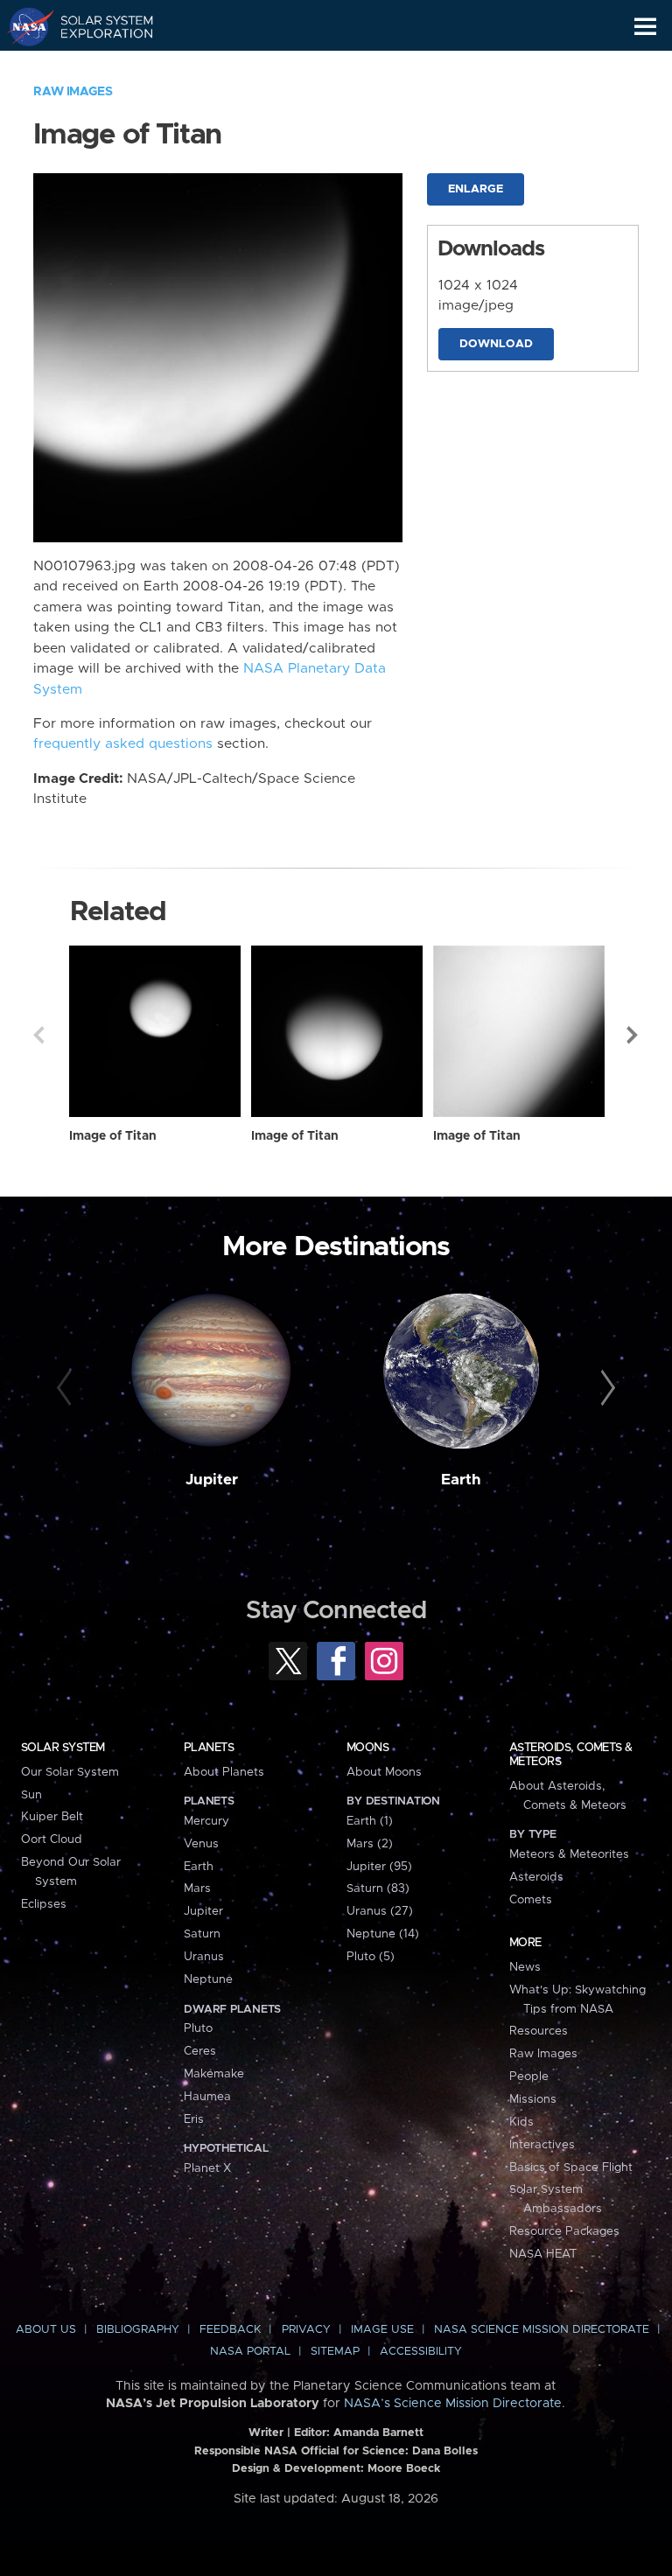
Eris (194, 2119)
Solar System (63, 1748)
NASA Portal (250, 2352)
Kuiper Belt (52, 1817)
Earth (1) (370, 1821)
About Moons (384, 1772)
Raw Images (73, 92)
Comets (531, 1900)
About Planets (224, 1772)
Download (496, 344)
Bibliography (138, 2330)
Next (633, 1035)
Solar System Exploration (97, 26)
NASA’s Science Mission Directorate (453, 2404)
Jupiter (212, 1480)
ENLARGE (476, 189)
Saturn (202, 1934)
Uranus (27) (380, 1911)
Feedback (230, 2330)
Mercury (206, 1821)
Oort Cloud (52, 1840)
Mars (197, 1888)
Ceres (200, 2051)
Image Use (382, 2330)
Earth (461, 1480)
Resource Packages (564, 2231)
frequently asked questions (123, 744)
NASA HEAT (543, 2254)
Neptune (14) (383, 1934)
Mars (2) (370, 1844)
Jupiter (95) (379, 1867)
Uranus (204, 1957)
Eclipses (44, 1904)
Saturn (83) (378, 1888)
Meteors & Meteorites (569, 1854)
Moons (367, 1748)
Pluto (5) (371, 1957)
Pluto (198, 2028)
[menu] (645, 27)
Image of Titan (113, 1136)
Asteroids (536, 1877)
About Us (46, 2330)
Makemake (214, 2074)
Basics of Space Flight (571, 2168)
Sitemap (335, 2352)
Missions (533, 2099)
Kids (521, 2122)
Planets (209, 1748)
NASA (23, 26)
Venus (201, 1844)
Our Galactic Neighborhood (97, 66)
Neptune (208, 1979)
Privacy (306, 2330)
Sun (31, 1795)
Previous (38, 1035)
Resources (539, 2031)
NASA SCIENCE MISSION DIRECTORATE (542, 2330)
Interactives (542, 2145)
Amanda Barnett (378, 2433)
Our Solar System (70, 1772)
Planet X (207, 2168)
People (529, 2077)
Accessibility (421, 2352)
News (525, 1967)
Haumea (207, 2097)
